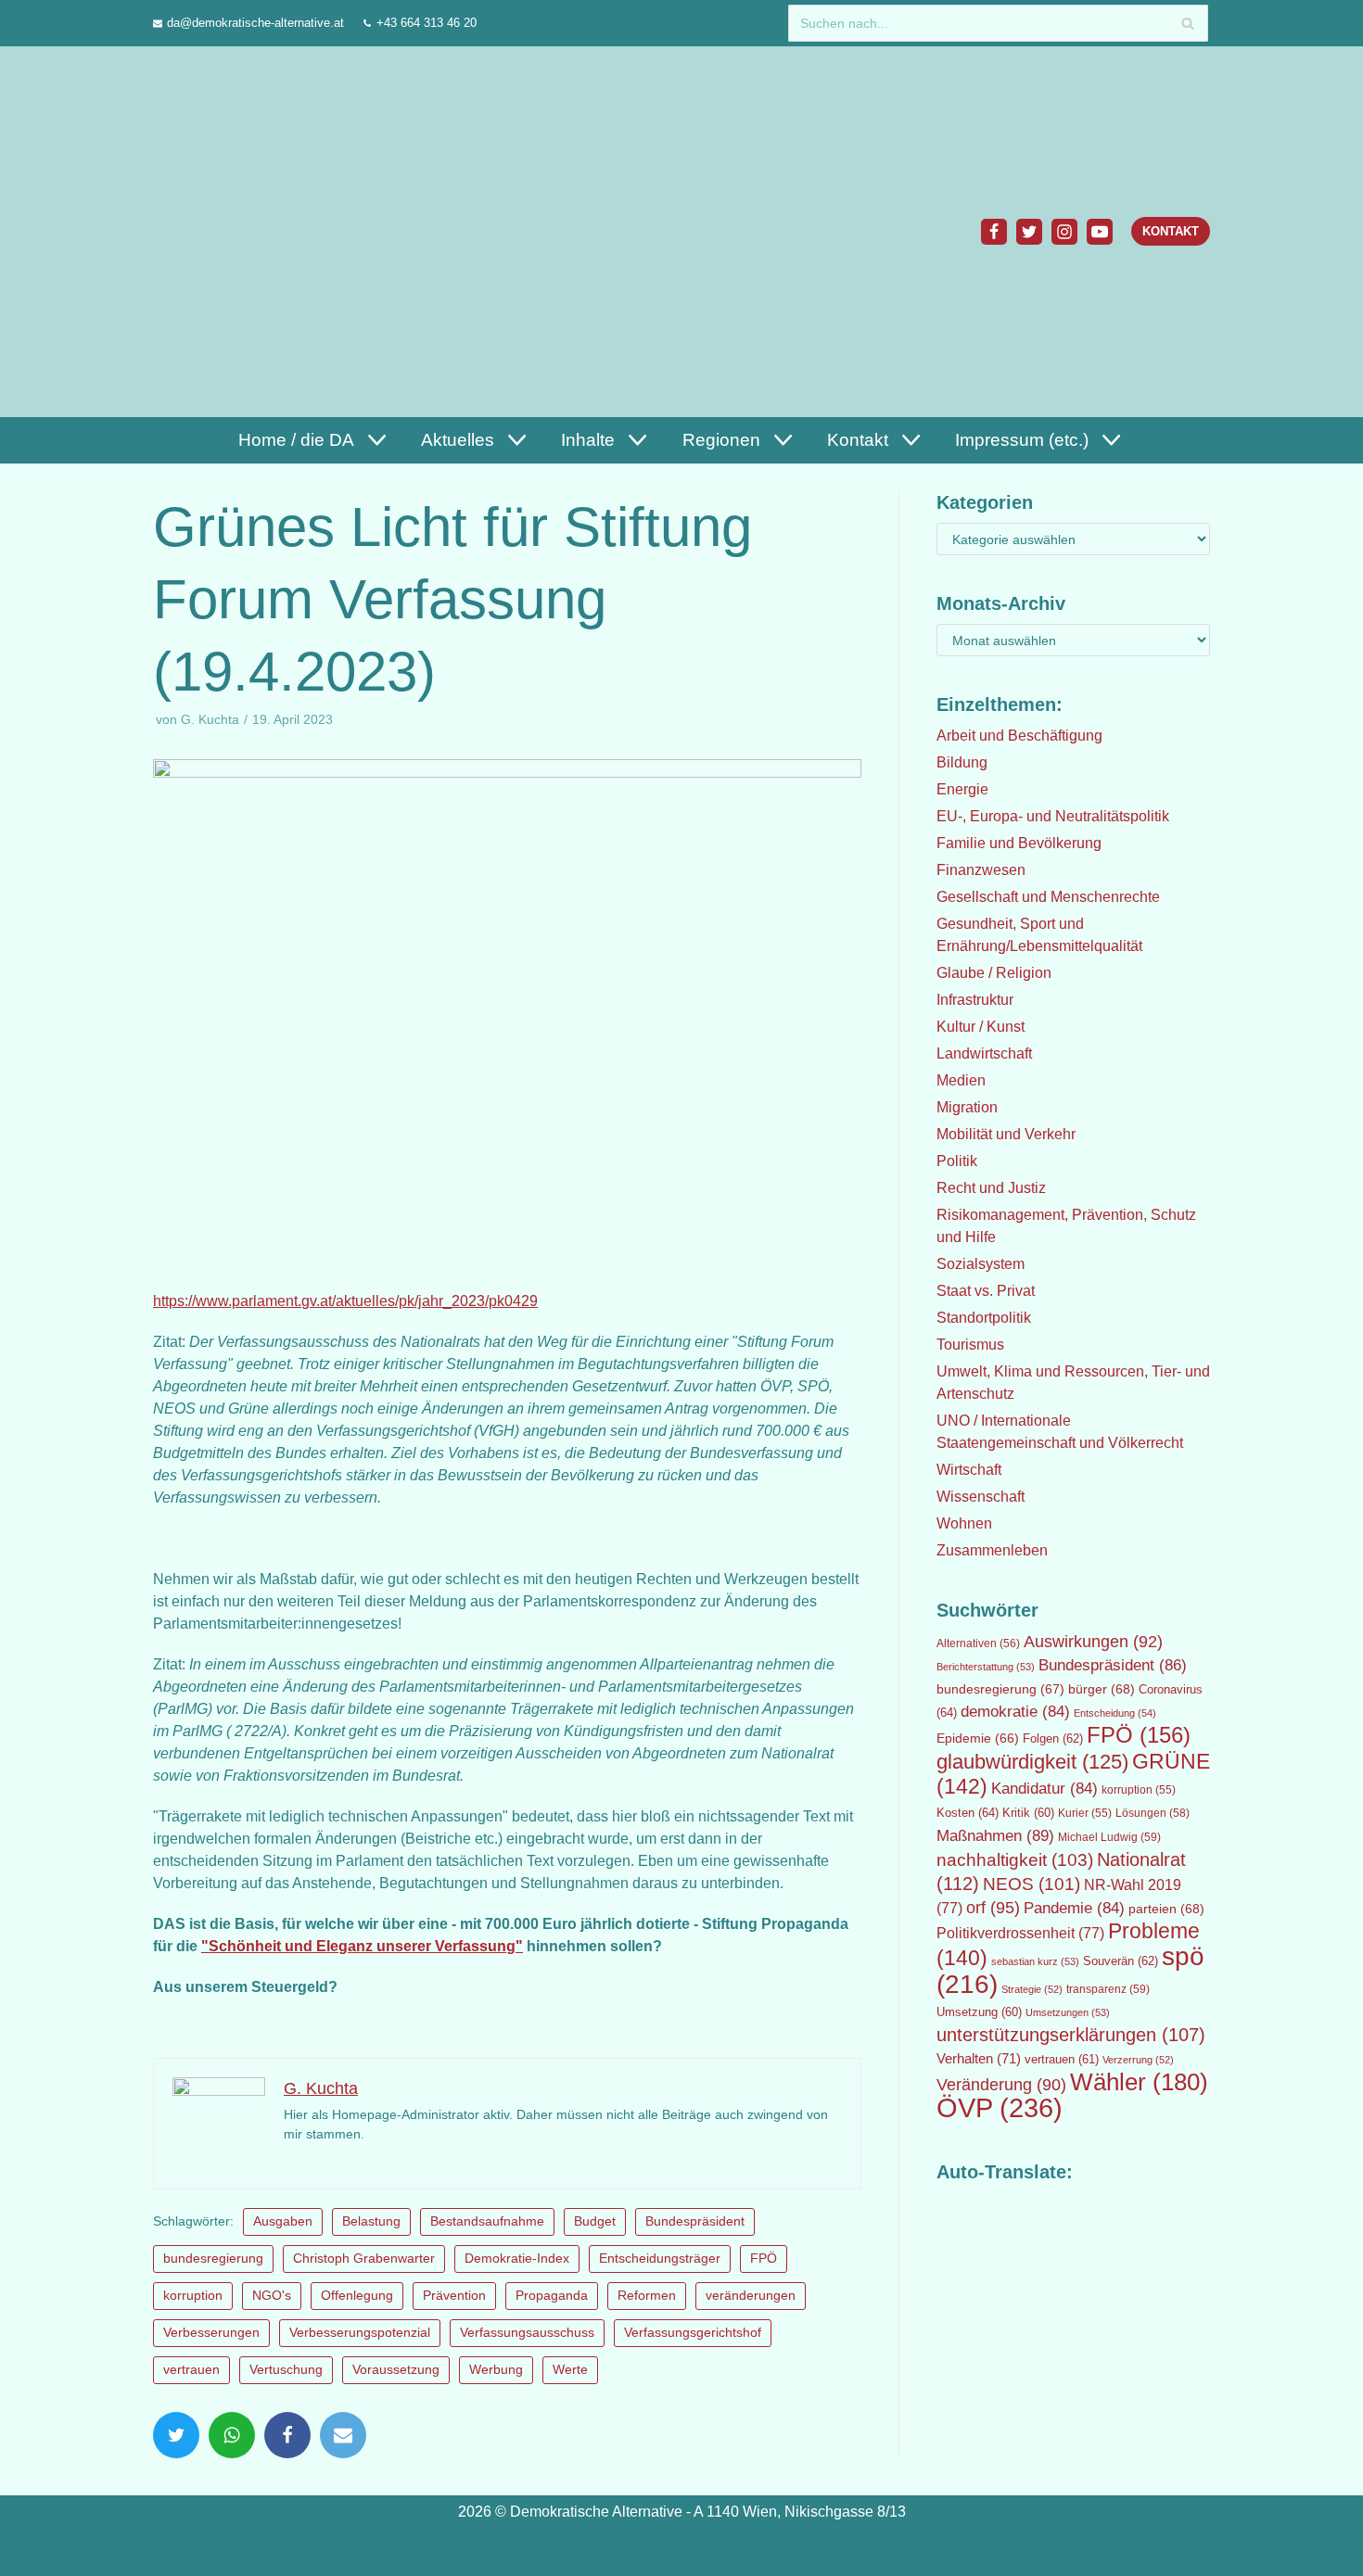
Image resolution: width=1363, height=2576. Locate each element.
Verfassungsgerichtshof (693, 2333)
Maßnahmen (995, 1835)
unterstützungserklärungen (1071, 2035)
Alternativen (978, 1643)
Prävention (454, 2296)
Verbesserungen (211, 2333)
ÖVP (1000, 2107)
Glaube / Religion (994, 973)
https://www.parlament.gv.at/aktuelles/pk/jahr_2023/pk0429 (345, 1301)
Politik (957, 1161)
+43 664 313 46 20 (427, 23)
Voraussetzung (396, 2370)
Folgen (1053, 1738)
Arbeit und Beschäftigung (1019, 736)
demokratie (1015, 1712)
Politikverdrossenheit (1020, 1933)
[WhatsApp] (232, 2435)
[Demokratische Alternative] (242, 231)
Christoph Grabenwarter (364, 2259)
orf (993, 1908)
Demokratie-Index (517, 2259)
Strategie (1032, 1989)
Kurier (1085, 1813)
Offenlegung (357, 2296)
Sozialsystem (981, 1264)
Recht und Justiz (991, 1188)
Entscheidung (1115, 1713)
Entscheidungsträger (660, 2259)
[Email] (343, 2435)
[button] (375, 440)
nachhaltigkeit (1015, 1860)
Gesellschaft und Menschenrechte (1048, 897)
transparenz (1108, 1989)
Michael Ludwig (1109, 1837)
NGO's (272, 2296)
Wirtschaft (969, 1470)
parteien (1166, 1909)
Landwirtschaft (984, 1053)
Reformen (647, 2296)
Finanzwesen (981, 870)
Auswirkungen (1093, 1642)
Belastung (371, 2221)
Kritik (1028, 1813)
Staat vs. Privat (986, 1291)
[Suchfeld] (1187, 23)
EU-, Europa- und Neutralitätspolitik (1053, 816)
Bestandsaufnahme (487, 2221)
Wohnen (964, 1523)
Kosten (968, 1813)
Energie (962, 789)
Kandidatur (1045, 1789)
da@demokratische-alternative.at (255, 23)
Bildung (962, 762)
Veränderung (1001, 2085)
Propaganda (552, 2296)
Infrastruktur (975, 1000)
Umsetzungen (1068, 2012)
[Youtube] (1100, 232)
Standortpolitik (984, 1318)
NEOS (1032, 1884)
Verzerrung (1138, 2060)
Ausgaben (283, 2221)
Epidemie (978, 1738)
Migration (967, 1107)
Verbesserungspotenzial (360, 2333)
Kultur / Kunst (981, 1027)
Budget (595, 2221)
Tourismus (970, 1345)
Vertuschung (286, 2370)
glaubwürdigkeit (1032, 1762)
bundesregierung (213, 2259)
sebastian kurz (1035, 1961)
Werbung (496, 2370)
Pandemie (1074, 1908)
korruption (193, 2296)
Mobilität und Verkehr (1006, 1134)
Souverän (1121, 1961)
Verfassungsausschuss (527, 2333)
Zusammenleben (992, 1550)
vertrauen (191, 2370)
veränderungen (751, 2296)
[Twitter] (1029, 232)
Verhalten (979, 2059)
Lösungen (1153, 1813)
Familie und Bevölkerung (1019, 843)
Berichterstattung (986, 1667)
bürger (1102, 1689)
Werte (570, 2370)
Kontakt (1171, 231)
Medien (961, 1080)
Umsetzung (979, 2012)
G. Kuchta (210, 720)
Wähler (1139, 2082)
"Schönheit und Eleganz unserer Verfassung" (362, 1946)
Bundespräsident (695, 2221)
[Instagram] (1064, 232)
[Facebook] (994, 232)
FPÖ (764, 2259)
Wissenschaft (981, 1497)
